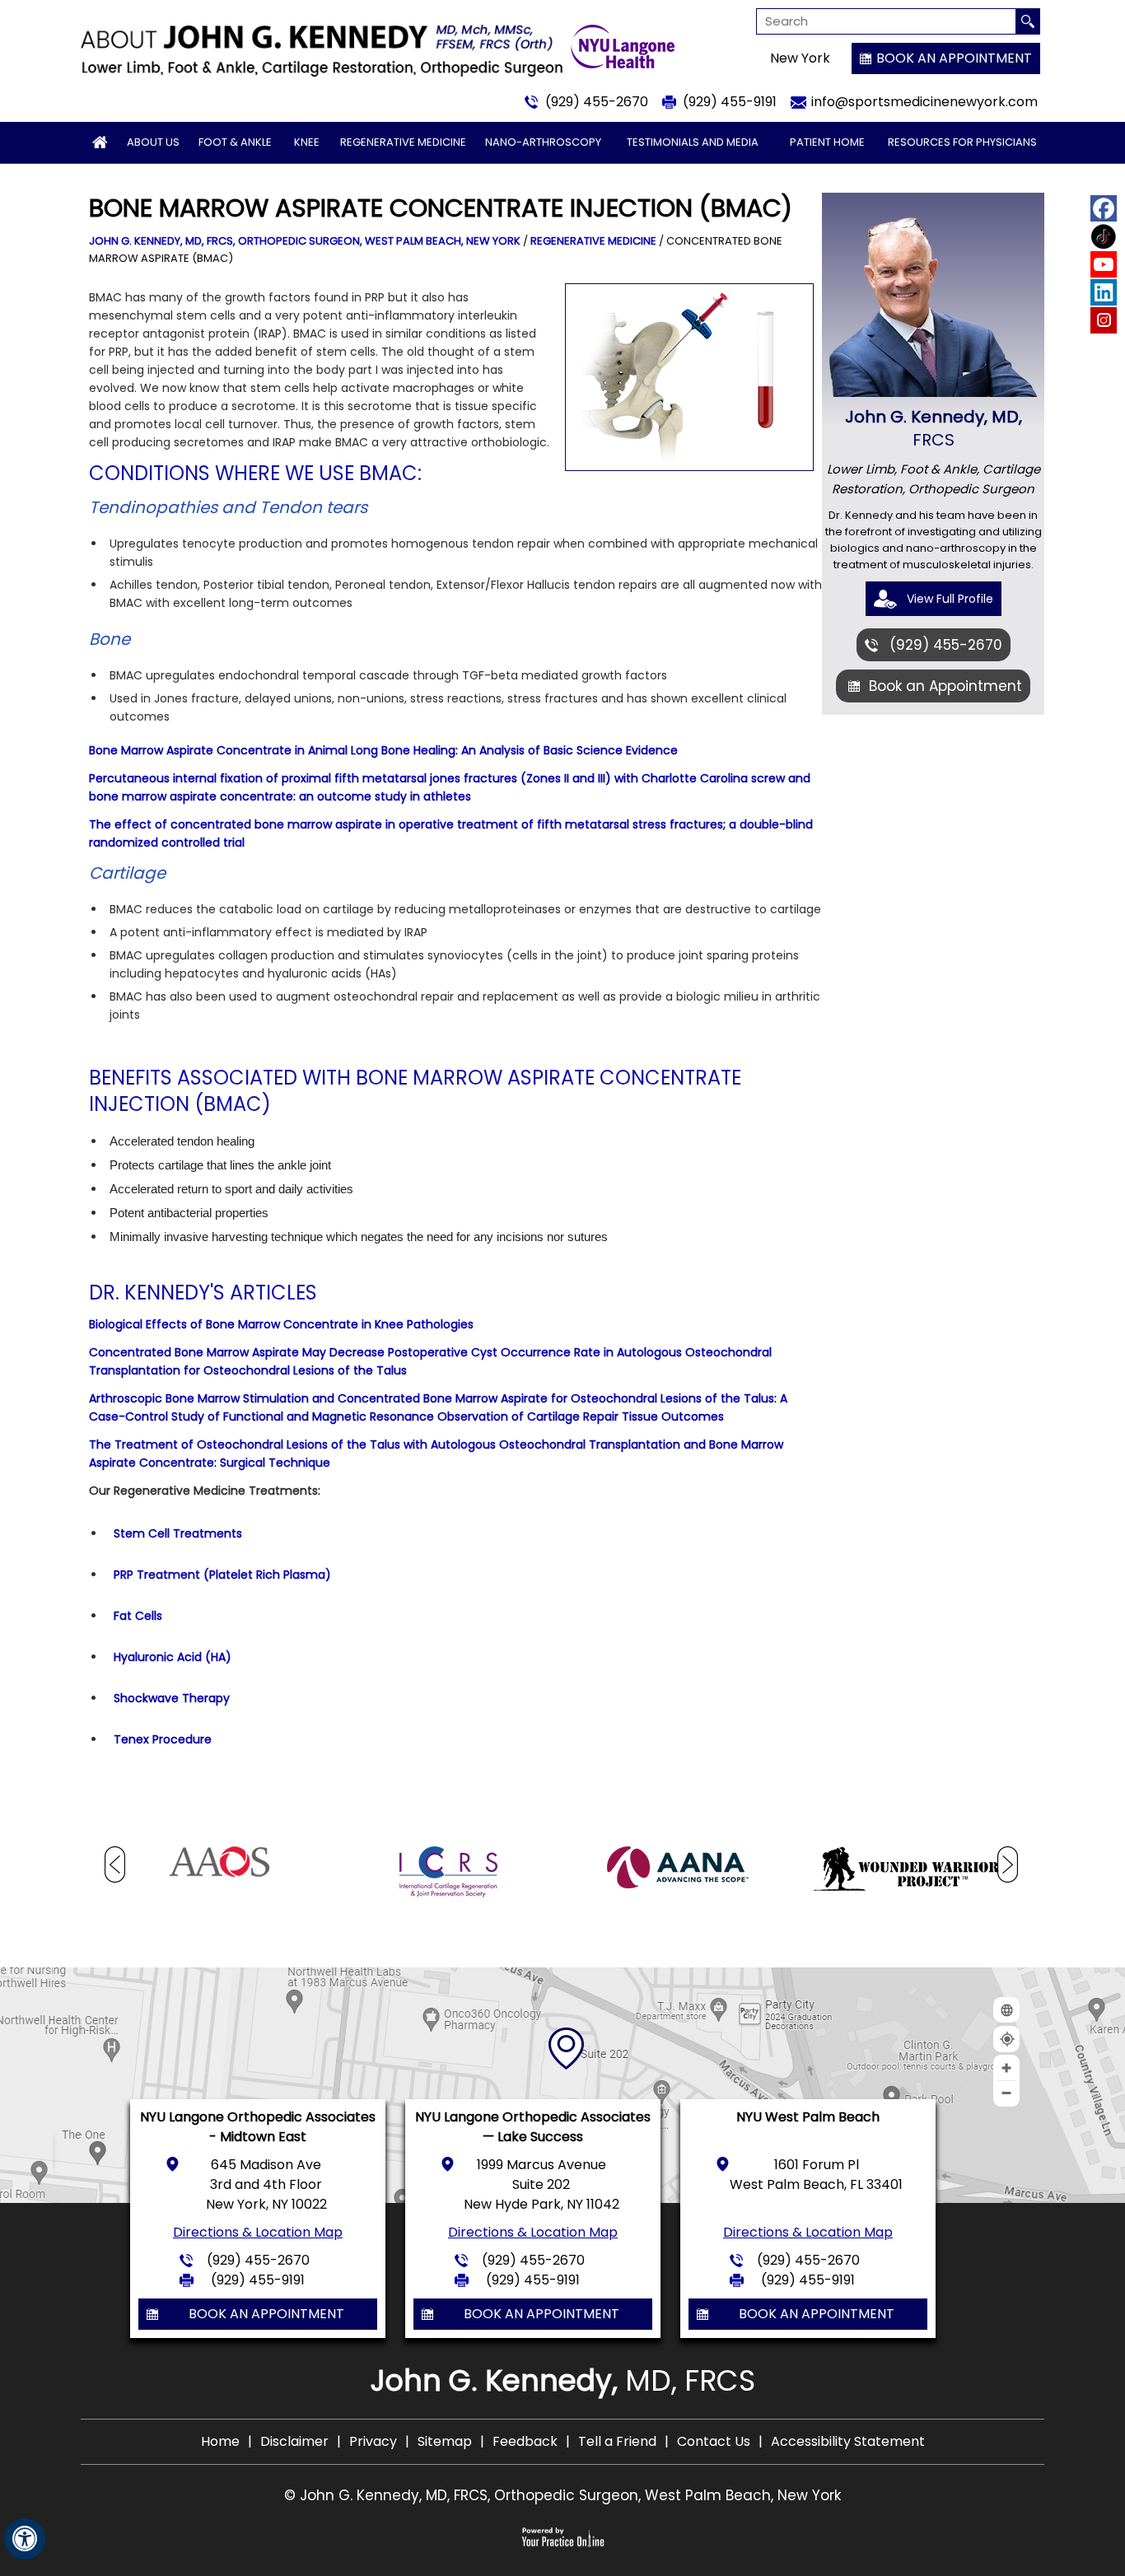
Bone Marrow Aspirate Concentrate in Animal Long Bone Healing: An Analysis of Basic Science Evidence (383, 750)
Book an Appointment (954, 58)
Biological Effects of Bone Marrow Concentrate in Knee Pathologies (281, 1324)
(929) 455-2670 (597, 102)
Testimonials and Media (693, 142)
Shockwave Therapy (172, 1698)
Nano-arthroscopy (543, 142)
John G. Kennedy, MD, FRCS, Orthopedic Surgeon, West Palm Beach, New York (305, 241)
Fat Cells (138, 1616)
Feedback (525, 2441)
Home (220, 2441)
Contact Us (714, 2441)
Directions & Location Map (258, 2232)
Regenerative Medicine (403, 142)
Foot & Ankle (235, 142)
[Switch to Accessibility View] (25, 2539)
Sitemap (445, 2441)
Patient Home (827, 142)
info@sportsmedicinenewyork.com (924, 102)
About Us (153, 142)
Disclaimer (294, 2441)
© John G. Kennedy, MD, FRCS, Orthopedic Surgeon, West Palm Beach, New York (562, 2495)
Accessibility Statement (848, 2441)
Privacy (373, 2441)
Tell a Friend (617, 2441)
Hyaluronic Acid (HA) (173, 1657)
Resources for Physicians (962, 142)
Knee (307, 142)
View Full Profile (950, 599)
